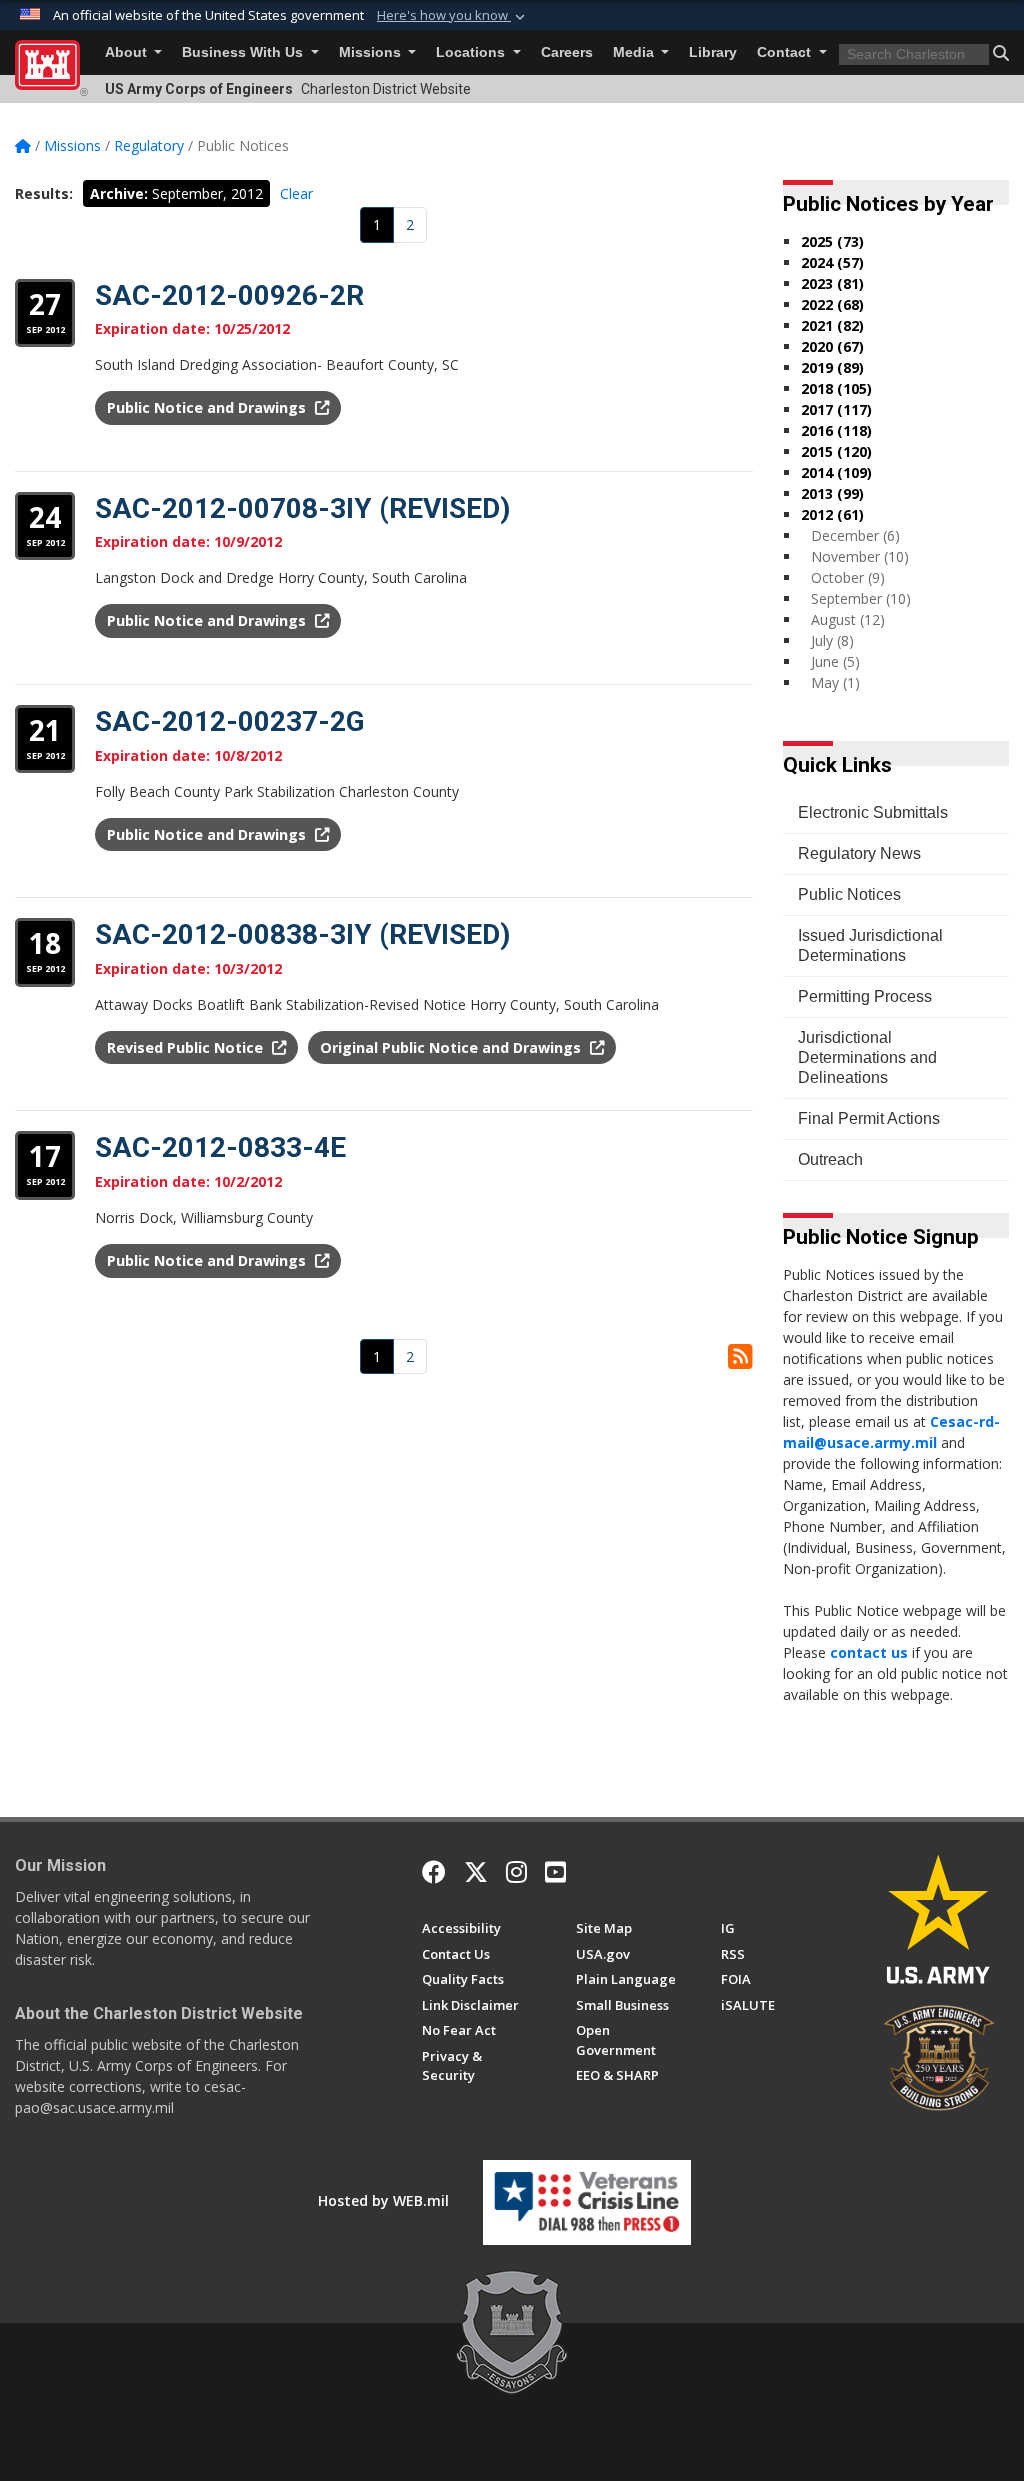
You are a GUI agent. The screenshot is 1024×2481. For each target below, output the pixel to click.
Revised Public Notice (187, 1047)
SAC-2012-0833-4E (220, 1147)
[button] (453, 16)
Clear (296, 193)
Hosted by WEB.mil (383, 2200)
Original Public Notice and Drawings (452, 1047)
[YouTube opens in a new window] (555, 1872)
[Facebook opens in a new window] (434, 1872)
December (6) (855, 535)
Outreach (830, 1159)
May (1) (835, 682)
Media (635, 52)
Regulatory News (859, 853)
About (128, 52)
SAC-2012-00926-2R (229, 295)
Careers (567, 52)
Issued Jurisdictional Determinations (870, 945)
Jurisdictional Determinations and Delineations (867, 1057)
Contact (786, 52)
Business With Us (244, 52)
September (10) (861, 598)
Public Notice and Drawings (208, 407)
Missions (372, 52)
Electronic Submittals (873, 812)
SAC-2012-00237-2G (230, 721)
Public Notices (849, 894)
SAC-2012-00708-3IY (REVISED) (302, 508)
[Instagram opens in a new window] (516, 1872)
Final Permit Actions (869, 1118)
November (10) (860, 556)
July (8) (832, 640)
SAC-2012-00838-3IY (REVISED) (302, 934)
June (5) (835, 661)
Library (713, 52)
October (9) (848, 577)
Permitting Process (865, 996)
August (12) (848, 619)
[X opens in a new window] (476, 1872)
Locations (472, 52)
